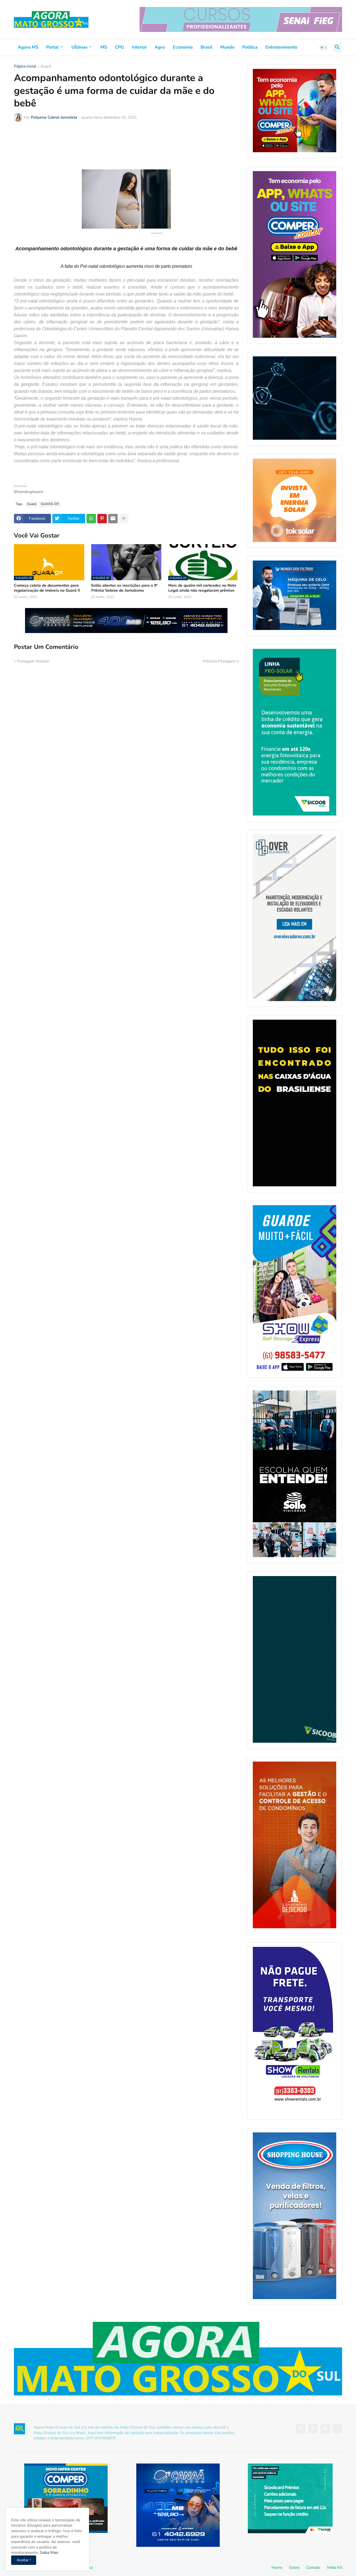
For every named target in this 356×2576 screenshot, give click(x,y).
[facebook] (301, 2429)
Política (250, 47)
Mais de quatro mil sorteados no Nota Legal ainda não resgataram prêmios (202, 588)
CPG (119, 47)
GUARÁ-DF (50, 504)
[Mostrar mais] (124, 519)
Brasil (207, 47)
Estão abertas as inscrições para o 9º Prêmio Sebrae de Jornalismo (124, 588)
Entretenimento (281, 47)
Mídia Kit (335, 2568)
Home (277, 2568)
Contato (313, 2568)
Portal (52, 47)
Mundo (227, 47)
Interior (139, 47)
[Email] (113, 519)
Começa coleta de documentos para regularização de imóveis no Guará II (47, 588)
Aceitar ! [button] (24, 2560)
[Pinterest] (102, 519)
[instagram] (337, 2429)
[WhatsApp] (91, 519)
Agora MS (28, 47)
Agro (160, 47)
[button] (324, 47)
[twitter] (313, 2429)
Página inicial (25, 67)
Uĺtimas (80, 47)
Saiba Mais (49, 2553)
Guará (46, 67)
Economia (183, 47)
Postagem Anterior (33, 661)
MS (104, 47)
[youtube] (325, 2429)
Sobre (294, 2568)
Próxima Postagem (219, 661)
